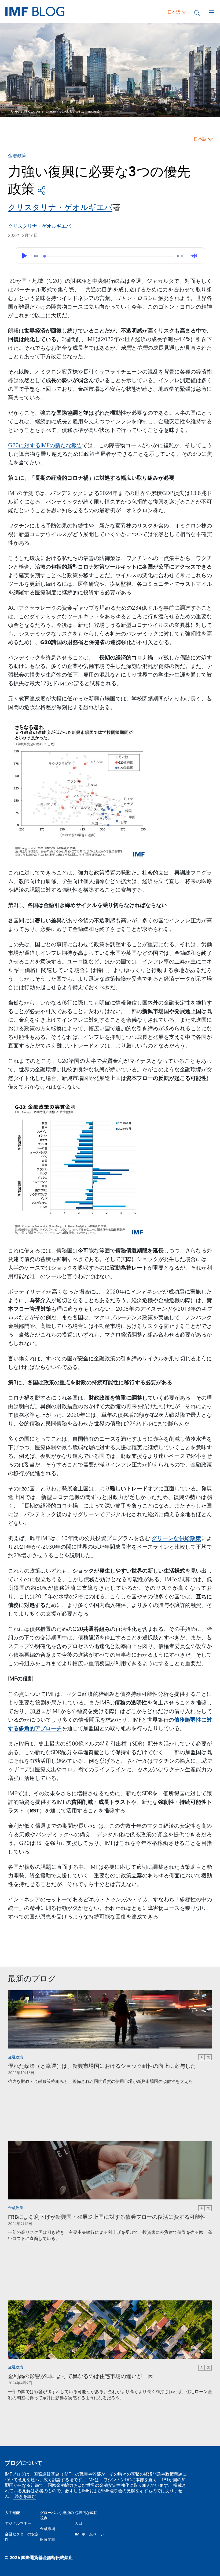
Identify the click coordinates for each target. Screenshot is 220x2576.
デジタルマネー (18, 2524)
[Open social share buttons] (42, 190)
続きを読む (25, 2496)
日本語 (174, 12)
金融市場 (47, 2529)
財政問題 (47, 2540)
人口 (79, 2524)
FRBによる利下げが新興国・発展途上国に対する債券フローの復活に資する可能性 (107, 2217)
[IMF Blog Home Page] (35, 11)
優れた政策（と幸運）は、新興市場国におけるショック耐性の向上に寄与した (102, 2066)
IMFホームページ (89, 2534)
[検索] (197, 12)
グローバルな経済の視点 (57, 2516)
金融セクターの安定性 (22, 2537)
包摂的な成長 (86, 2513)
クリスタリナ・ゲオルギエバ (39, 226)
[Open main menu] (211, 12)
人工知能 (12, 2513)
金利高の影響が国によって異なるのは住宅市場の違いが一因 (80, 2376)
